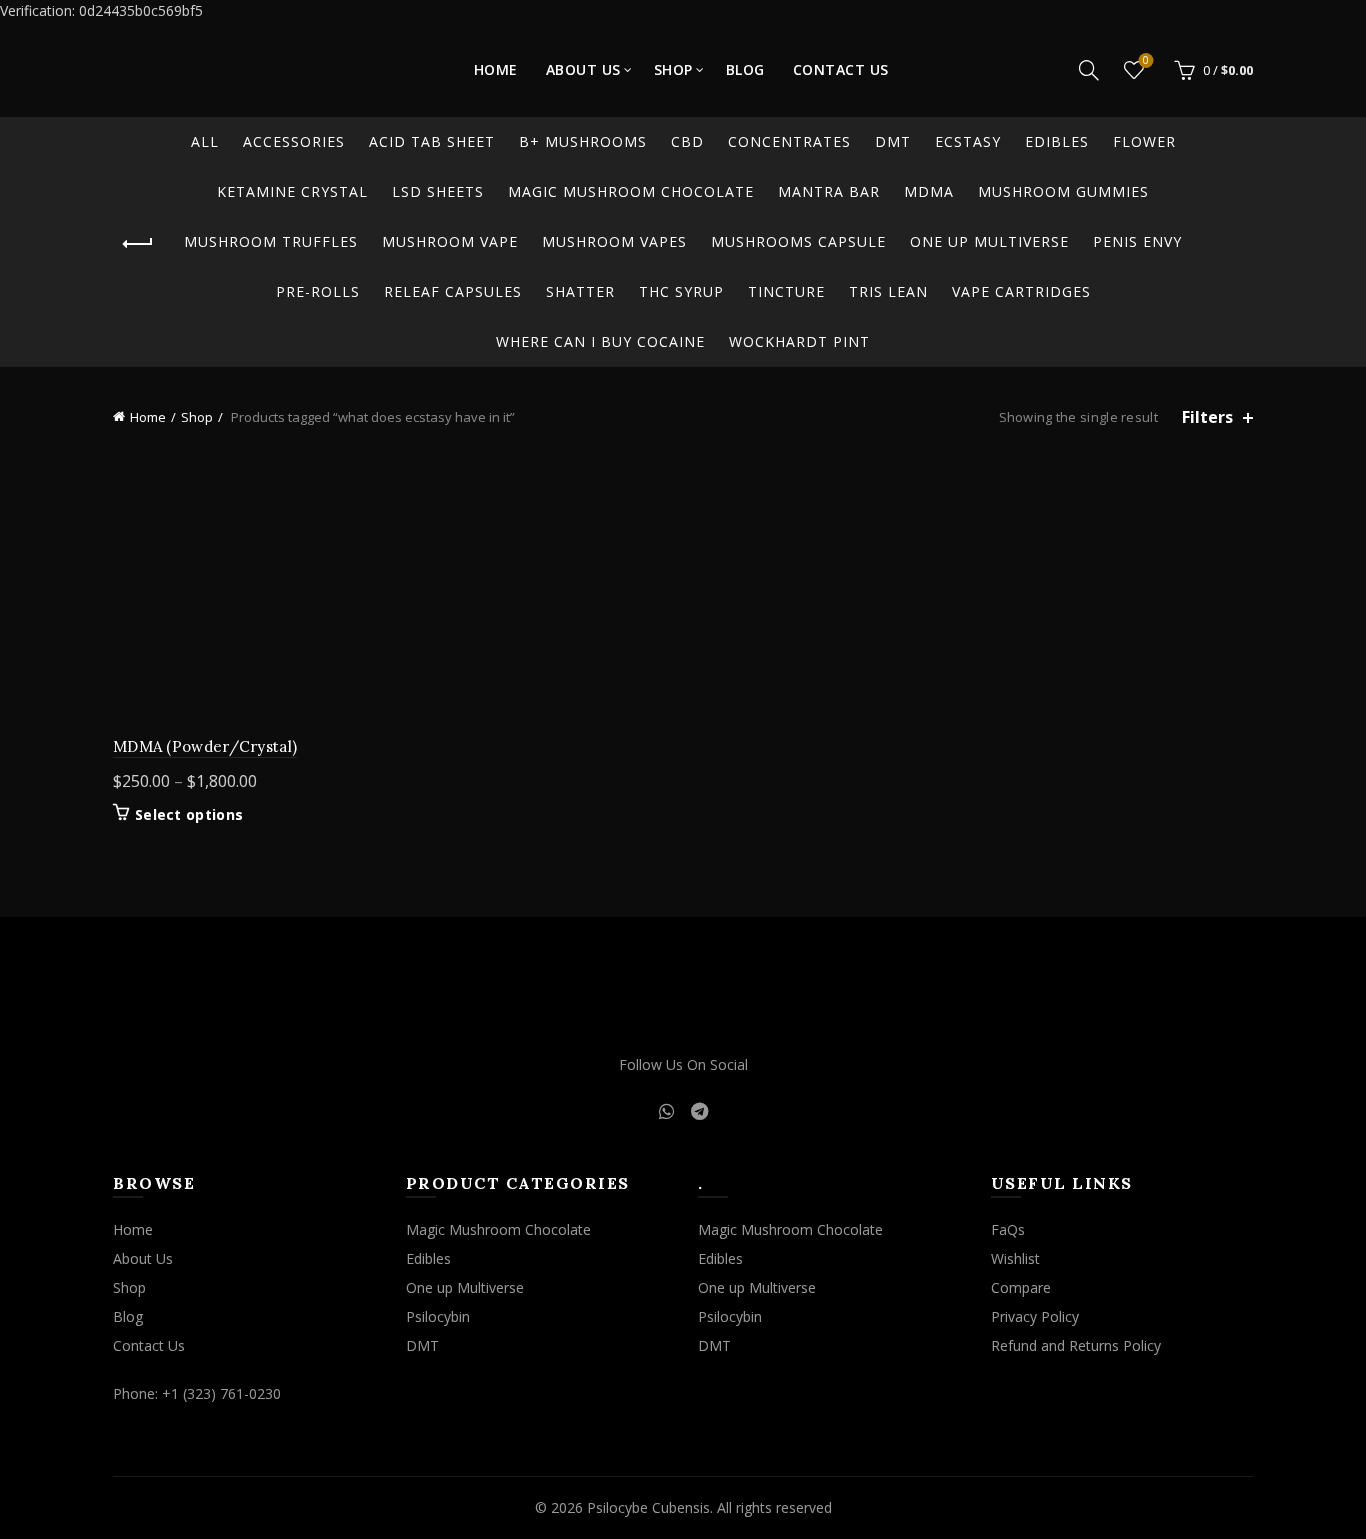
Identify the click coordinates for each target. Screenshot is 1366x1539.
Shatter (580, 291)
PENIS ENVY (1137, 241)
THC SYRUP (681, 291)
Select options (189, 815)
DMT (893, 141)
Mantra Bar (829, 191)
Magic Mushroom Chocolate (631, 191)
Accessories (294, 141)
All (205, 141)
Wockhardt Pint (799, 341)
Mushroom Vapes (614, 241)
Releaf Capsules (453, 291)
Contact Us (841, 69)
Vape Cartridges (1021, 291)
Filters (1207, 417)
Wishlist (1146, 61)
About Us (583, 69)
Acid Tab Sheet (432, 141)
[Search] (1089, 70)
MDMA (929, 191)
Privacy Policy (1035, 1316)
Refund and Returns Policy (1076, 1345)
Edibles (1057, 141)
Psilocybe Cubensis (648, 1507)
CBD (687, 141)
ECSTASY (968, 141)
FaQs (1008, 1229)
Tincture (786, 291)
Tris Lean (888, 291)
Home (496, 69)
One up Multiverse (989, 241)
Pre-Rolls (318, 291)
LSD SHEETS (438, 191)
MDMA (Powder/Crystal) (205, 746)
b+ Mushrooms (583, 141)
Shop (673, 69)
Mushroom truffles (271, 241)
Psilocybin (438, 1316)
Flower (1144, 141)
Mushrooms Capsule (798, 241)
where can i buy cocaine (600, 341)
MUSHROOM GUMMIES (1063, 191)
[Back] (138, 244)
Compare (1021, 1287)
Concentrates (789, 141)
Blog (745, 69)
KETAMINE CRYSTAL (292, 191)
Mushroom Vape (450, 241)
